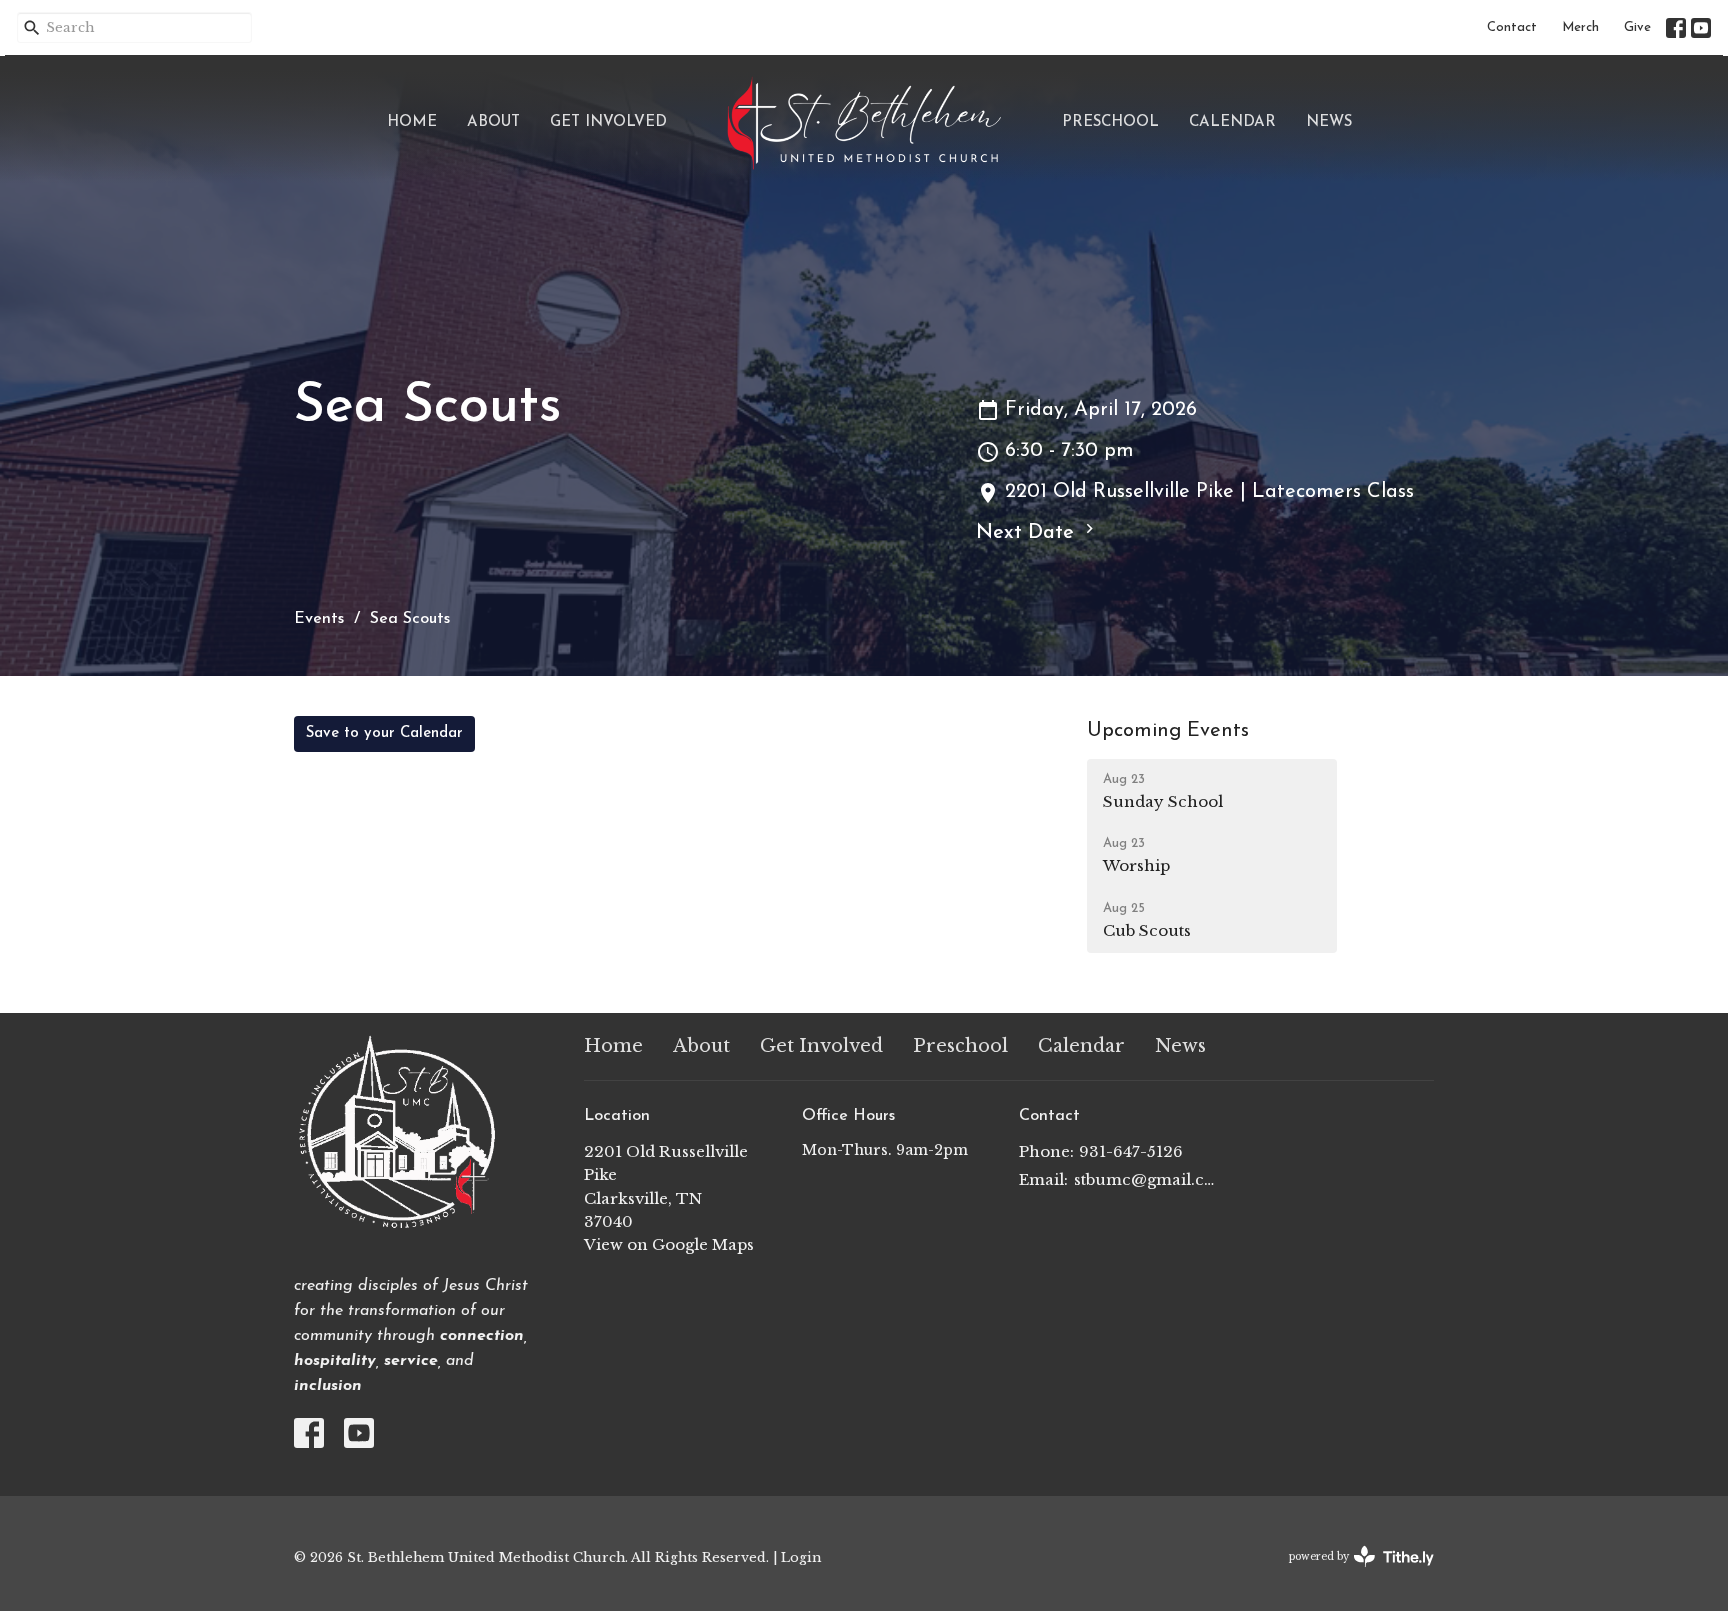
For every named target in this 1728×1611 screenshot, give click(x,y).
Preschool (1110, 122)
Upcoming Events (1168, 731)
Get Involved (608, 122)
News (1329, 122)
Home (412, 122)
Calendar (1232, 122)
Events (319, 619)
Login (801, 1557)
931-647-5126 (1131, 1151)
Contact (1512, 27)
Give (1637, 27)
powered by (1352, 1573)
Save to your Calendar (384, 733)
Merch (1580, 27)
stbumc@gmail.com (1145, 1179)
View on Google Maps (669, 1244)
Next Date (1028, 533)
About (493, 122)
